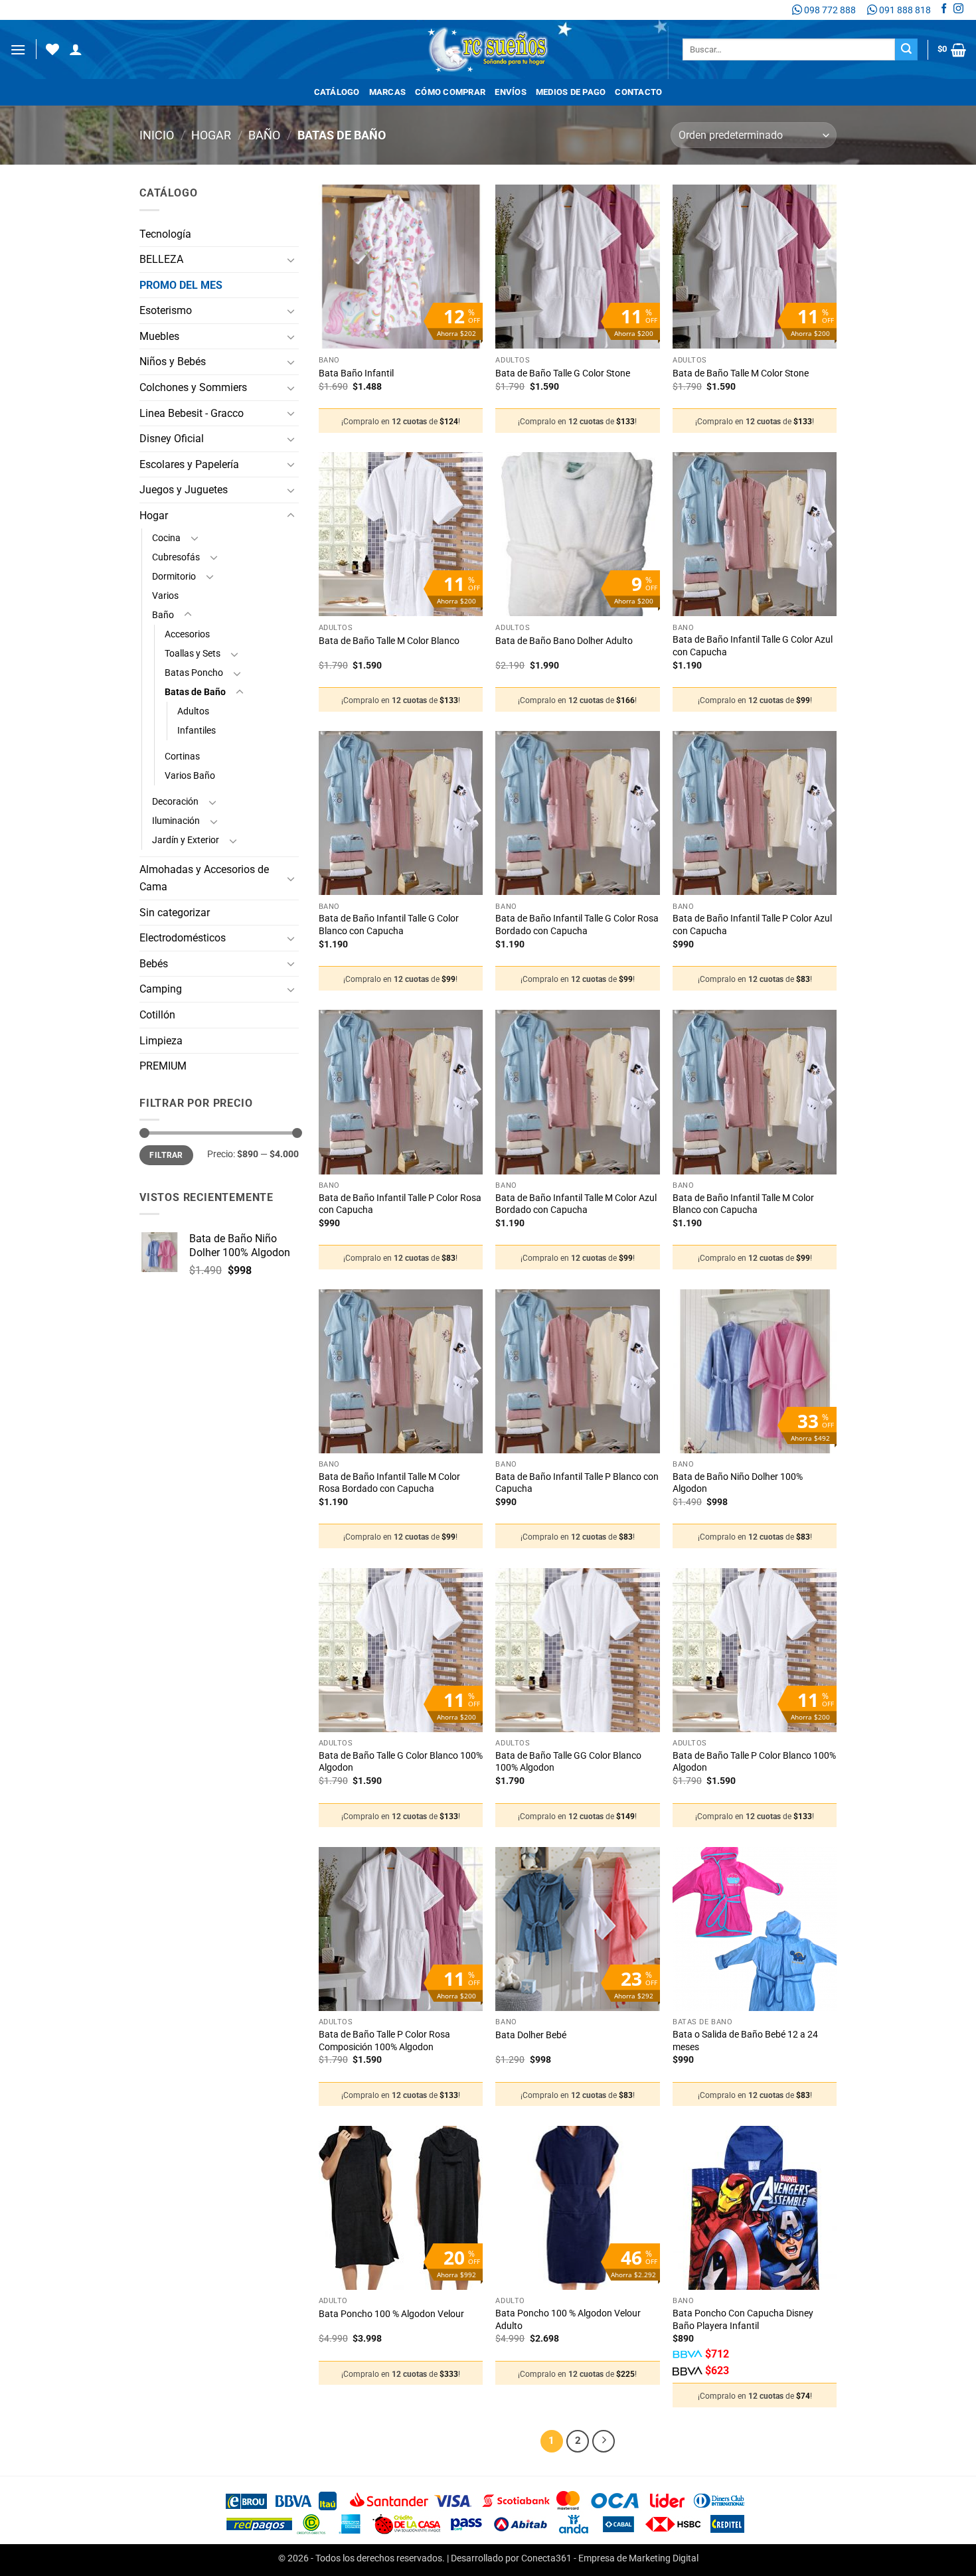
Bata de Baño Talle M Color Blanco (389, 641)
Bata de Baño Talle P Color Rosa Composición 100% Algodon (384, 2041)
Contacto (638, 92)
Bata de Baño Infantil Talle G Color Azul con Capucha (753, 646)
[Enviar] (906, 50)
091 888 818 (904, 10)
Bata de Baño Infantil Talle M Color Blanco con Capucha (743, 1204)
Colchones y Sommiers (193, 387)
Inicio (157, 135)
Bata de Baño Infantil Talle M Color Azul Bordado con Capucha (576, 1204)
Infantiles (197, 731)
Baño (264, 135)
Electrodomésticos (183, 938)
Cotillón (157, 1015)
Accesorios (187, 634)
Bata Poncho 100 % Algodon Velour (391, 2314)
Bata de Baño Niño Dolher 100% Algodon (738, 1483)
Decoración (175, 802)
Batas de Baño (195, 692)
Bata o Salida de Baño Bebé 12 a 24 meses (745, 2041)
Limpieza (161, 1041)
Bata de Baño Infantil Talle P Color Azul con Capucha (752, 925)
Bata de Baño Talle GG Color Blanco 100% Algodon (568, 1762)
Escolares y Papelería (189, 464)
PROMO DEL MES (181, 285)
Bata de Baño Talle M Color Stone (741, 373)
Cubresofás (176, 557)
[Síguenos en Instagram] (958, 10)
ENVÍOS (511, 92)
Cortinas (182, 757)
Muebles (159, 336)
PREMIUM (163, 1066)
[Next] (604, 2441)
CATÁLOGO (337, 92)
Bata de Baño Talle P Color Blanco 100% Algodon (754, 1762)
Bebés (154, 964)
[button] (18, 49)
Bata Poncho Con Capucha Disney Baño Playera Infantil (743, 2320)
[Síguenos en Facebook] (944, 10)
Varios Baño (190, 776)
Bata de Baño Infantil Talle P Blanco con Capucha (577, 1483)
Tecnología (165, 234)
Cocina (166, 538)
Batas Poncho (194, 673)
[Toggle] (291, 260)
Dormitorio (174, 577)
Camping (161, 989)
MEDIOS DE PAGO (571, 92)
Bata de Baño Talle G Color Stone (563, 373)
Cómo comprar (450, 92)
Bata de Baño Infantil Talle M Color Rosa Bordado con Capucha (389, 1483)
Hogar (211, 135)
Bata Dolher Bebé (531, 2035)
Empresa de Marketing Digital (638, 2558)
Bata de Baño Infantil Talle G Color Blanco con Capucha (389, 925)
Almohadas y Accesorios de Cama (204, 878)
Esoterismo (166, 310)
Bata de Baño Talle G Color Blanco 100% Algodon (401, 1762)
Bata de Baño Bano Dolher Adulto (564, 641)
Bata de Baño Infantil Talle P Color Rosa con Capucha (400, 1204)
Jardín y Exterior (186, 840)
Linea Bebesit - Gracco (192, 413)
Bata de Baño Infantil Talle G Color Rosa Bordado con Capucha (577, 925)
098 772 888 (829, 10)
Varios (165, 596)
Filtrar (166, 1155)
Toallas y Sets (193, 654)
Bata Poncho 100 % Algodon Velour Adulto (568, 2320)
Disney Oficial (172, 439)
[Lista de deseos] (52, 49)
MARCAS (388, 92)
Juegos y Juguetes (184, 490)
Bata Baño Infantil (356, 373)
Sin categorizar (175, 913)
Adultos (193, 711)
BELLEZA (161, 259)
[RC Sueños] (488, 49)
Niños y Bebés (173, 362)
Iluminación (176, 821)
